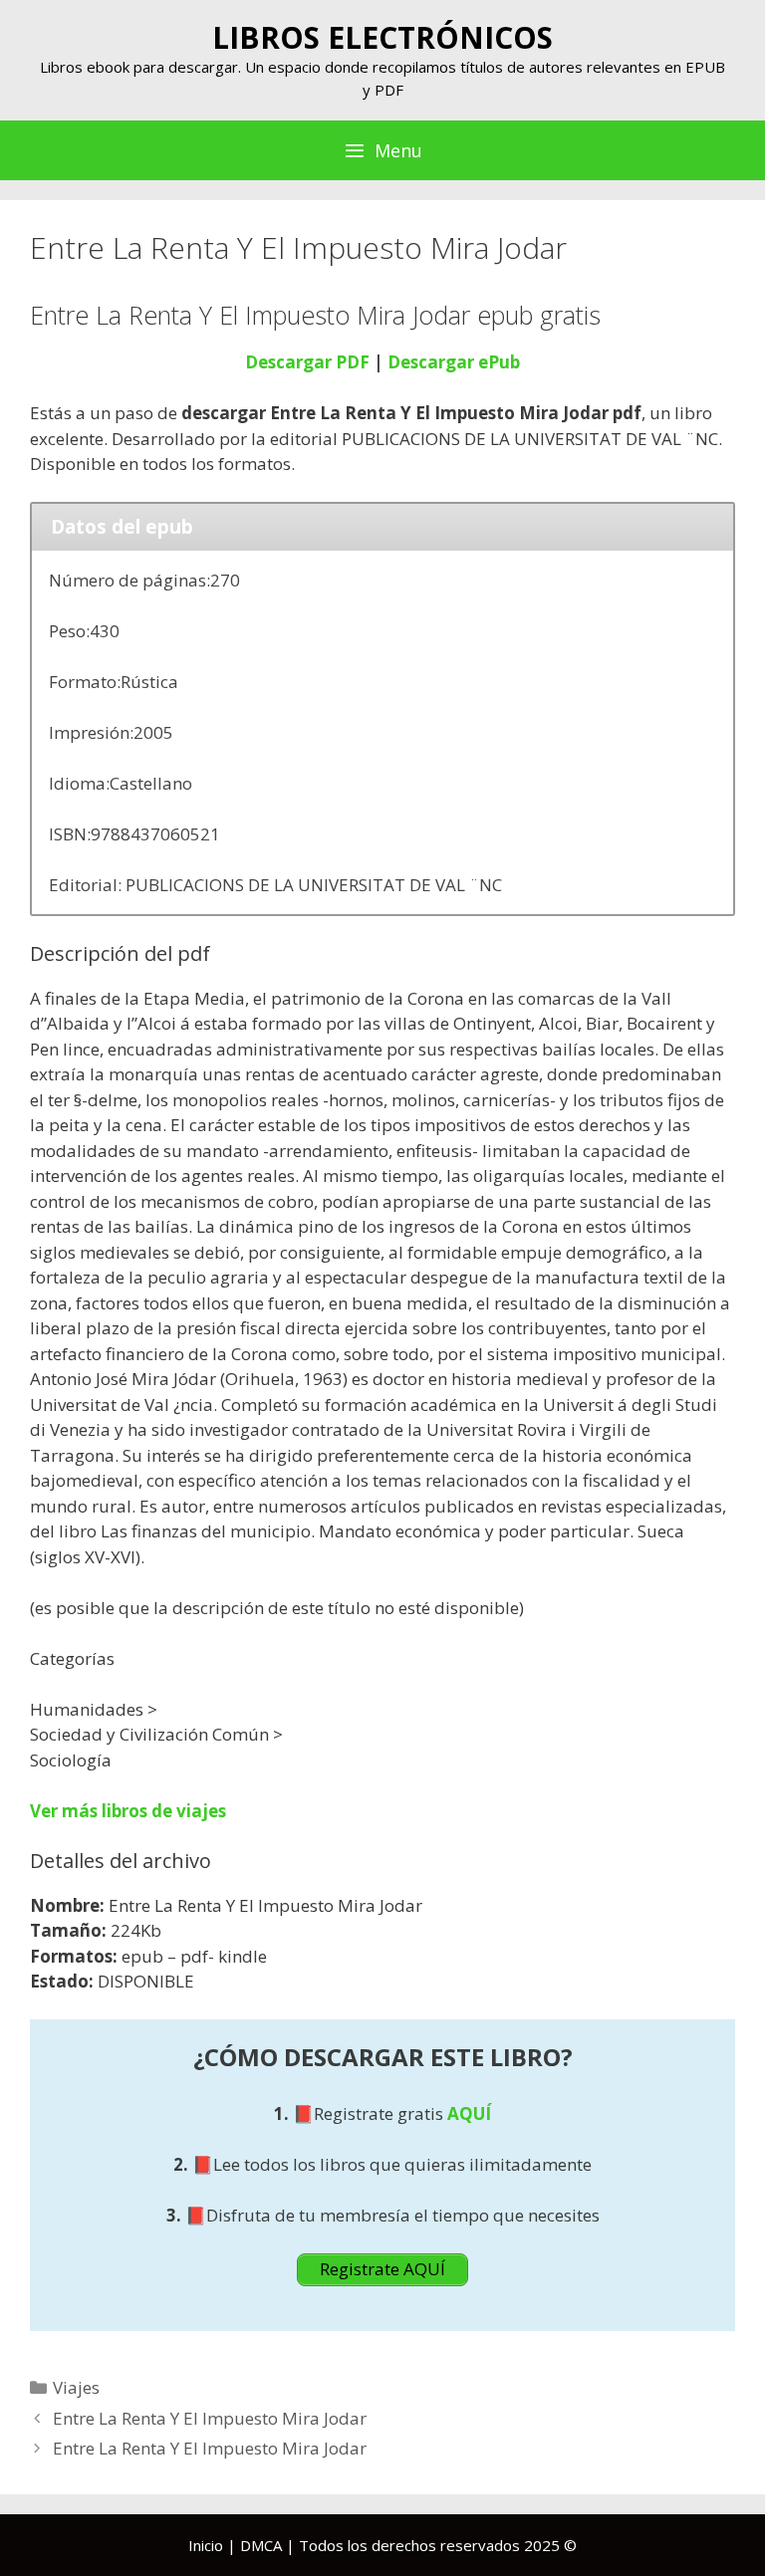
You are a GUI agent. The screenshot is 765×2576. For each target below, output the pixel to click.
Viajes (76, 2387)
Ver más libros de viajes (128, 1811)
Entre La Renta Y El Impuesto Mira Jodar (210, 2418)
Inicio (206, 2545)
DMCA (261, 2545)
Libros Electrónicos (382, 37)
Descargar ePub (454, 362)
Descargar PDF (307, 362)
